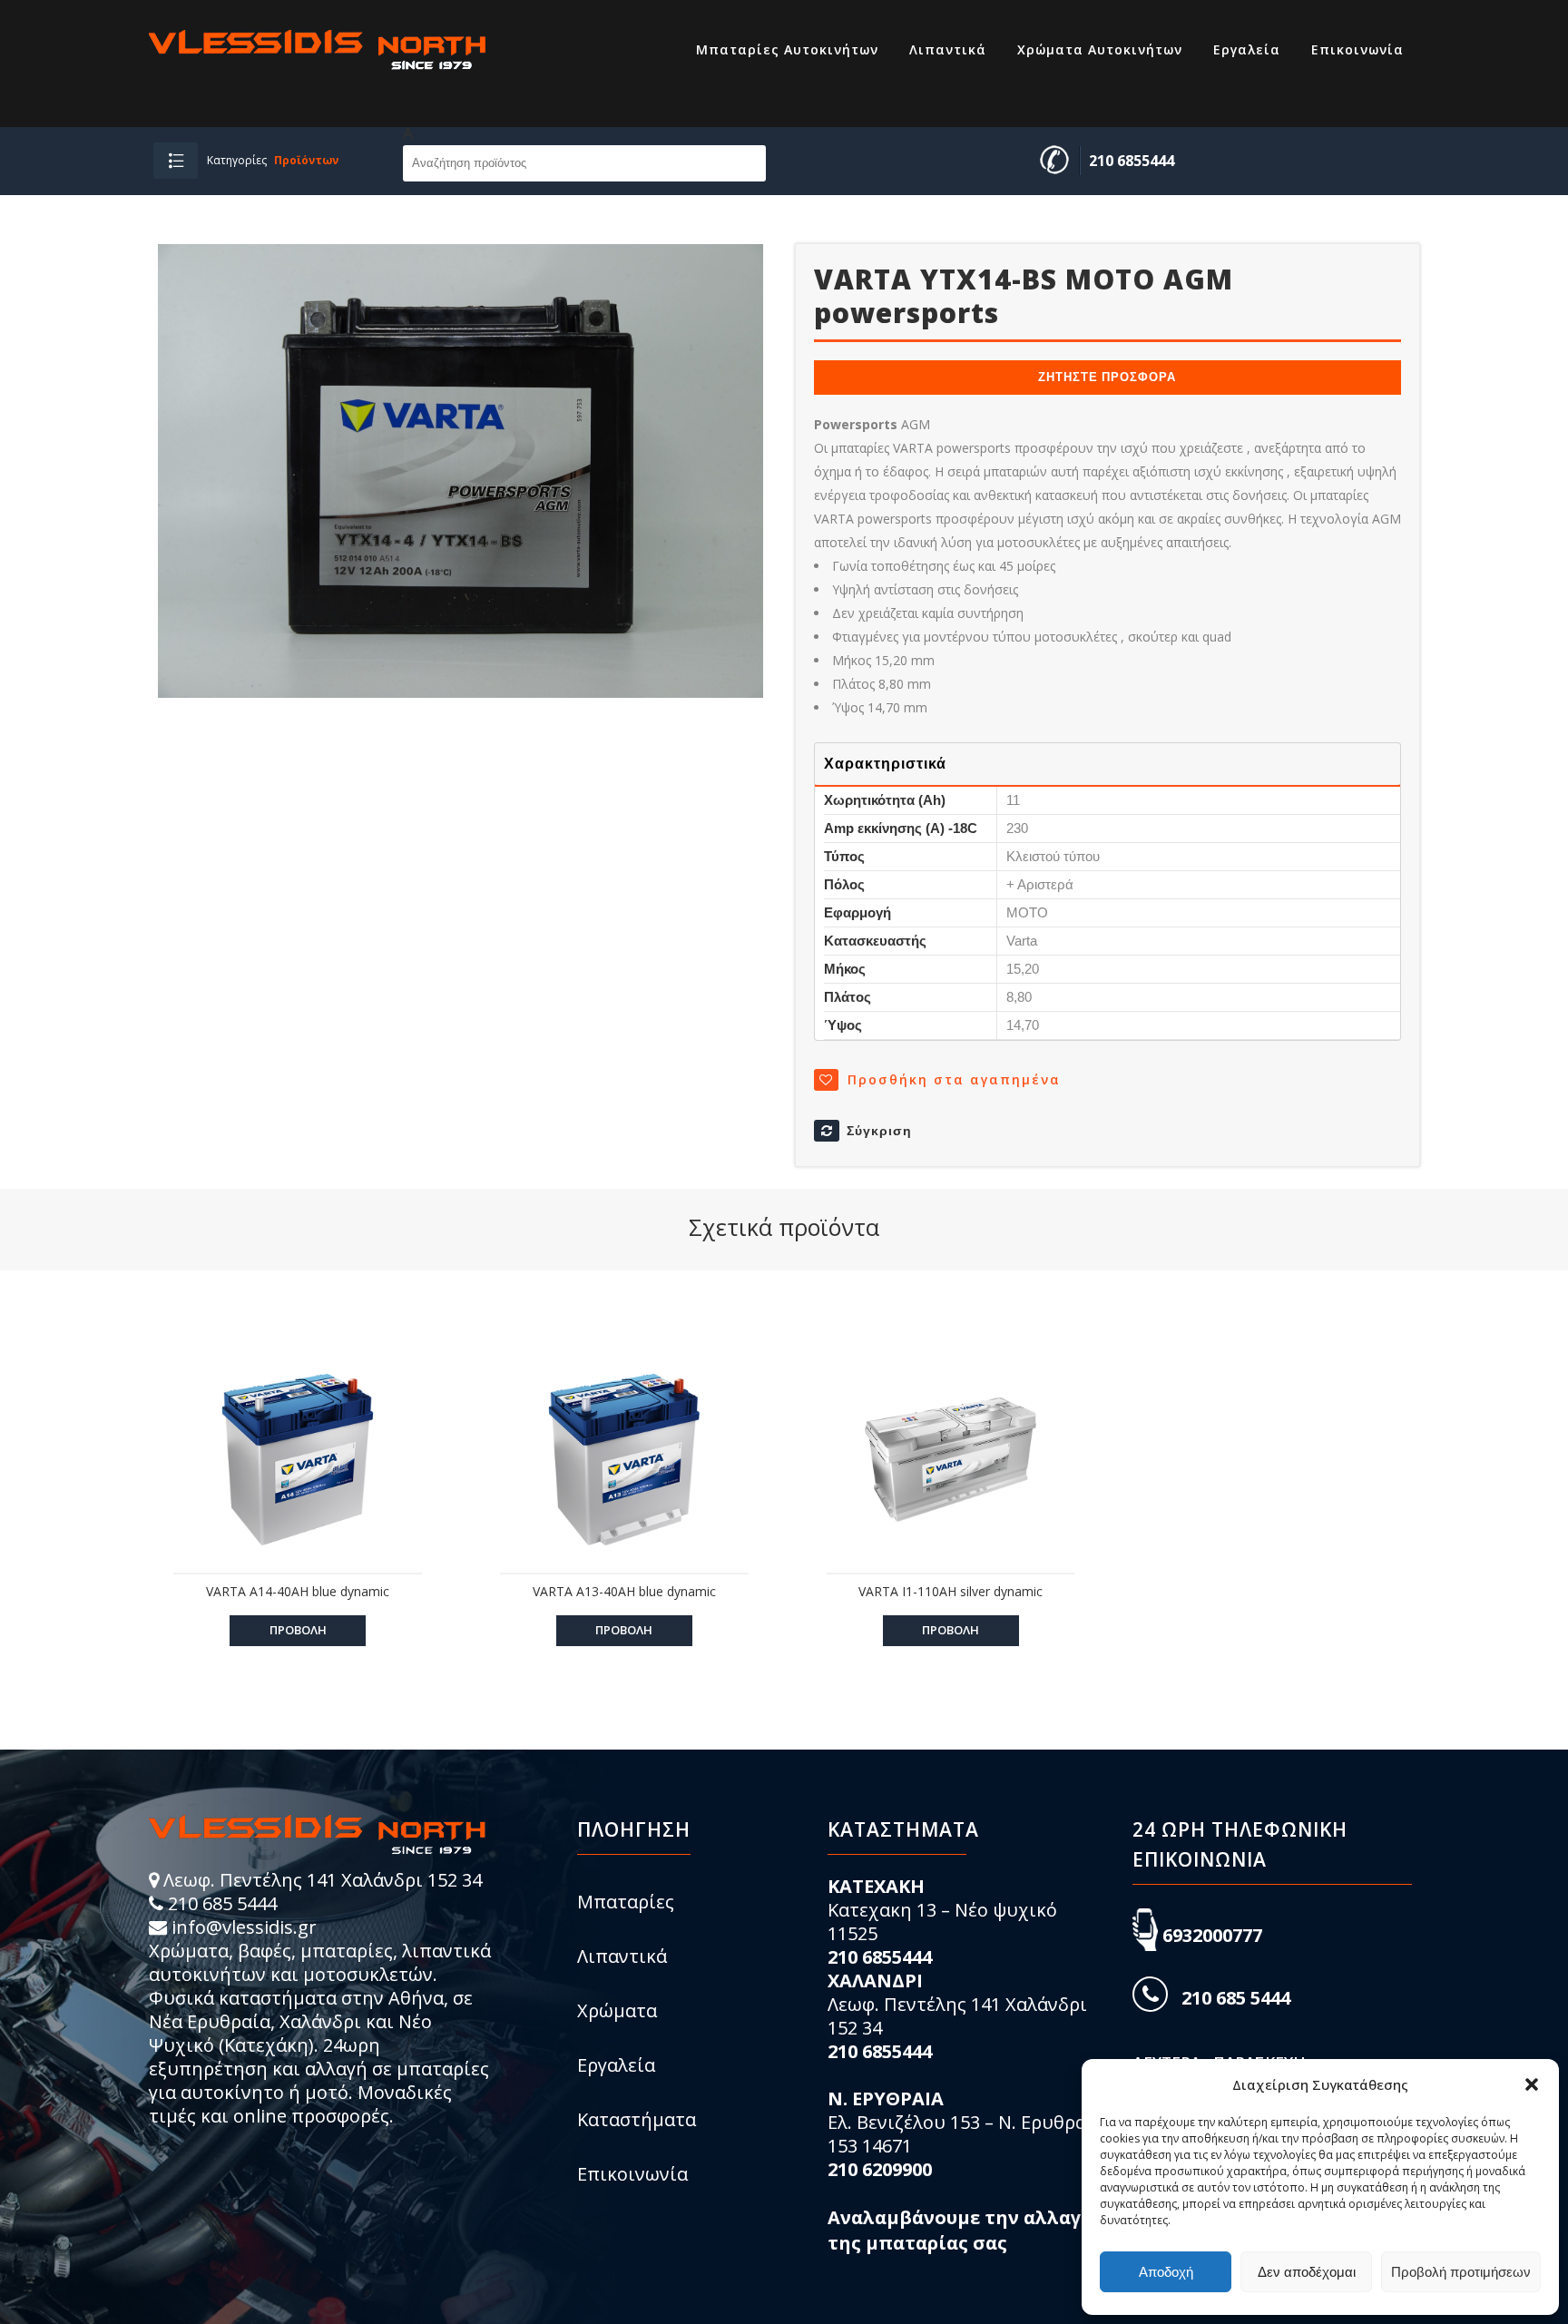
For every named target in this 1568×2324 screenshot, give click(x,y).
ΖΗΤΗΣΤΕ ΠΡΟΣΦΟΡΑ (1107, 377)
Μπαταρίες (626, 1902)
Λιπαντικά (622, 1956)
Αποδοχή (1166, 2272)
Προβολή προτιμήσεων (1461, 2272)
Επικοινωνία (632, 2174)
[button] (1532, 2084)
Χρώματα (617, 2010)
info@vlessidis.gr (244, 1927)
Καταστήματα (637, 2119)
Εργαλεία (616, 2065)
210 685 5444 (222, 1903)
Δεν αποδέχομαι (1307, 2272)
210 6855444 (1132, 161)
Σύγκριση (879, 1131)
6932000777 (1212, 1935)
